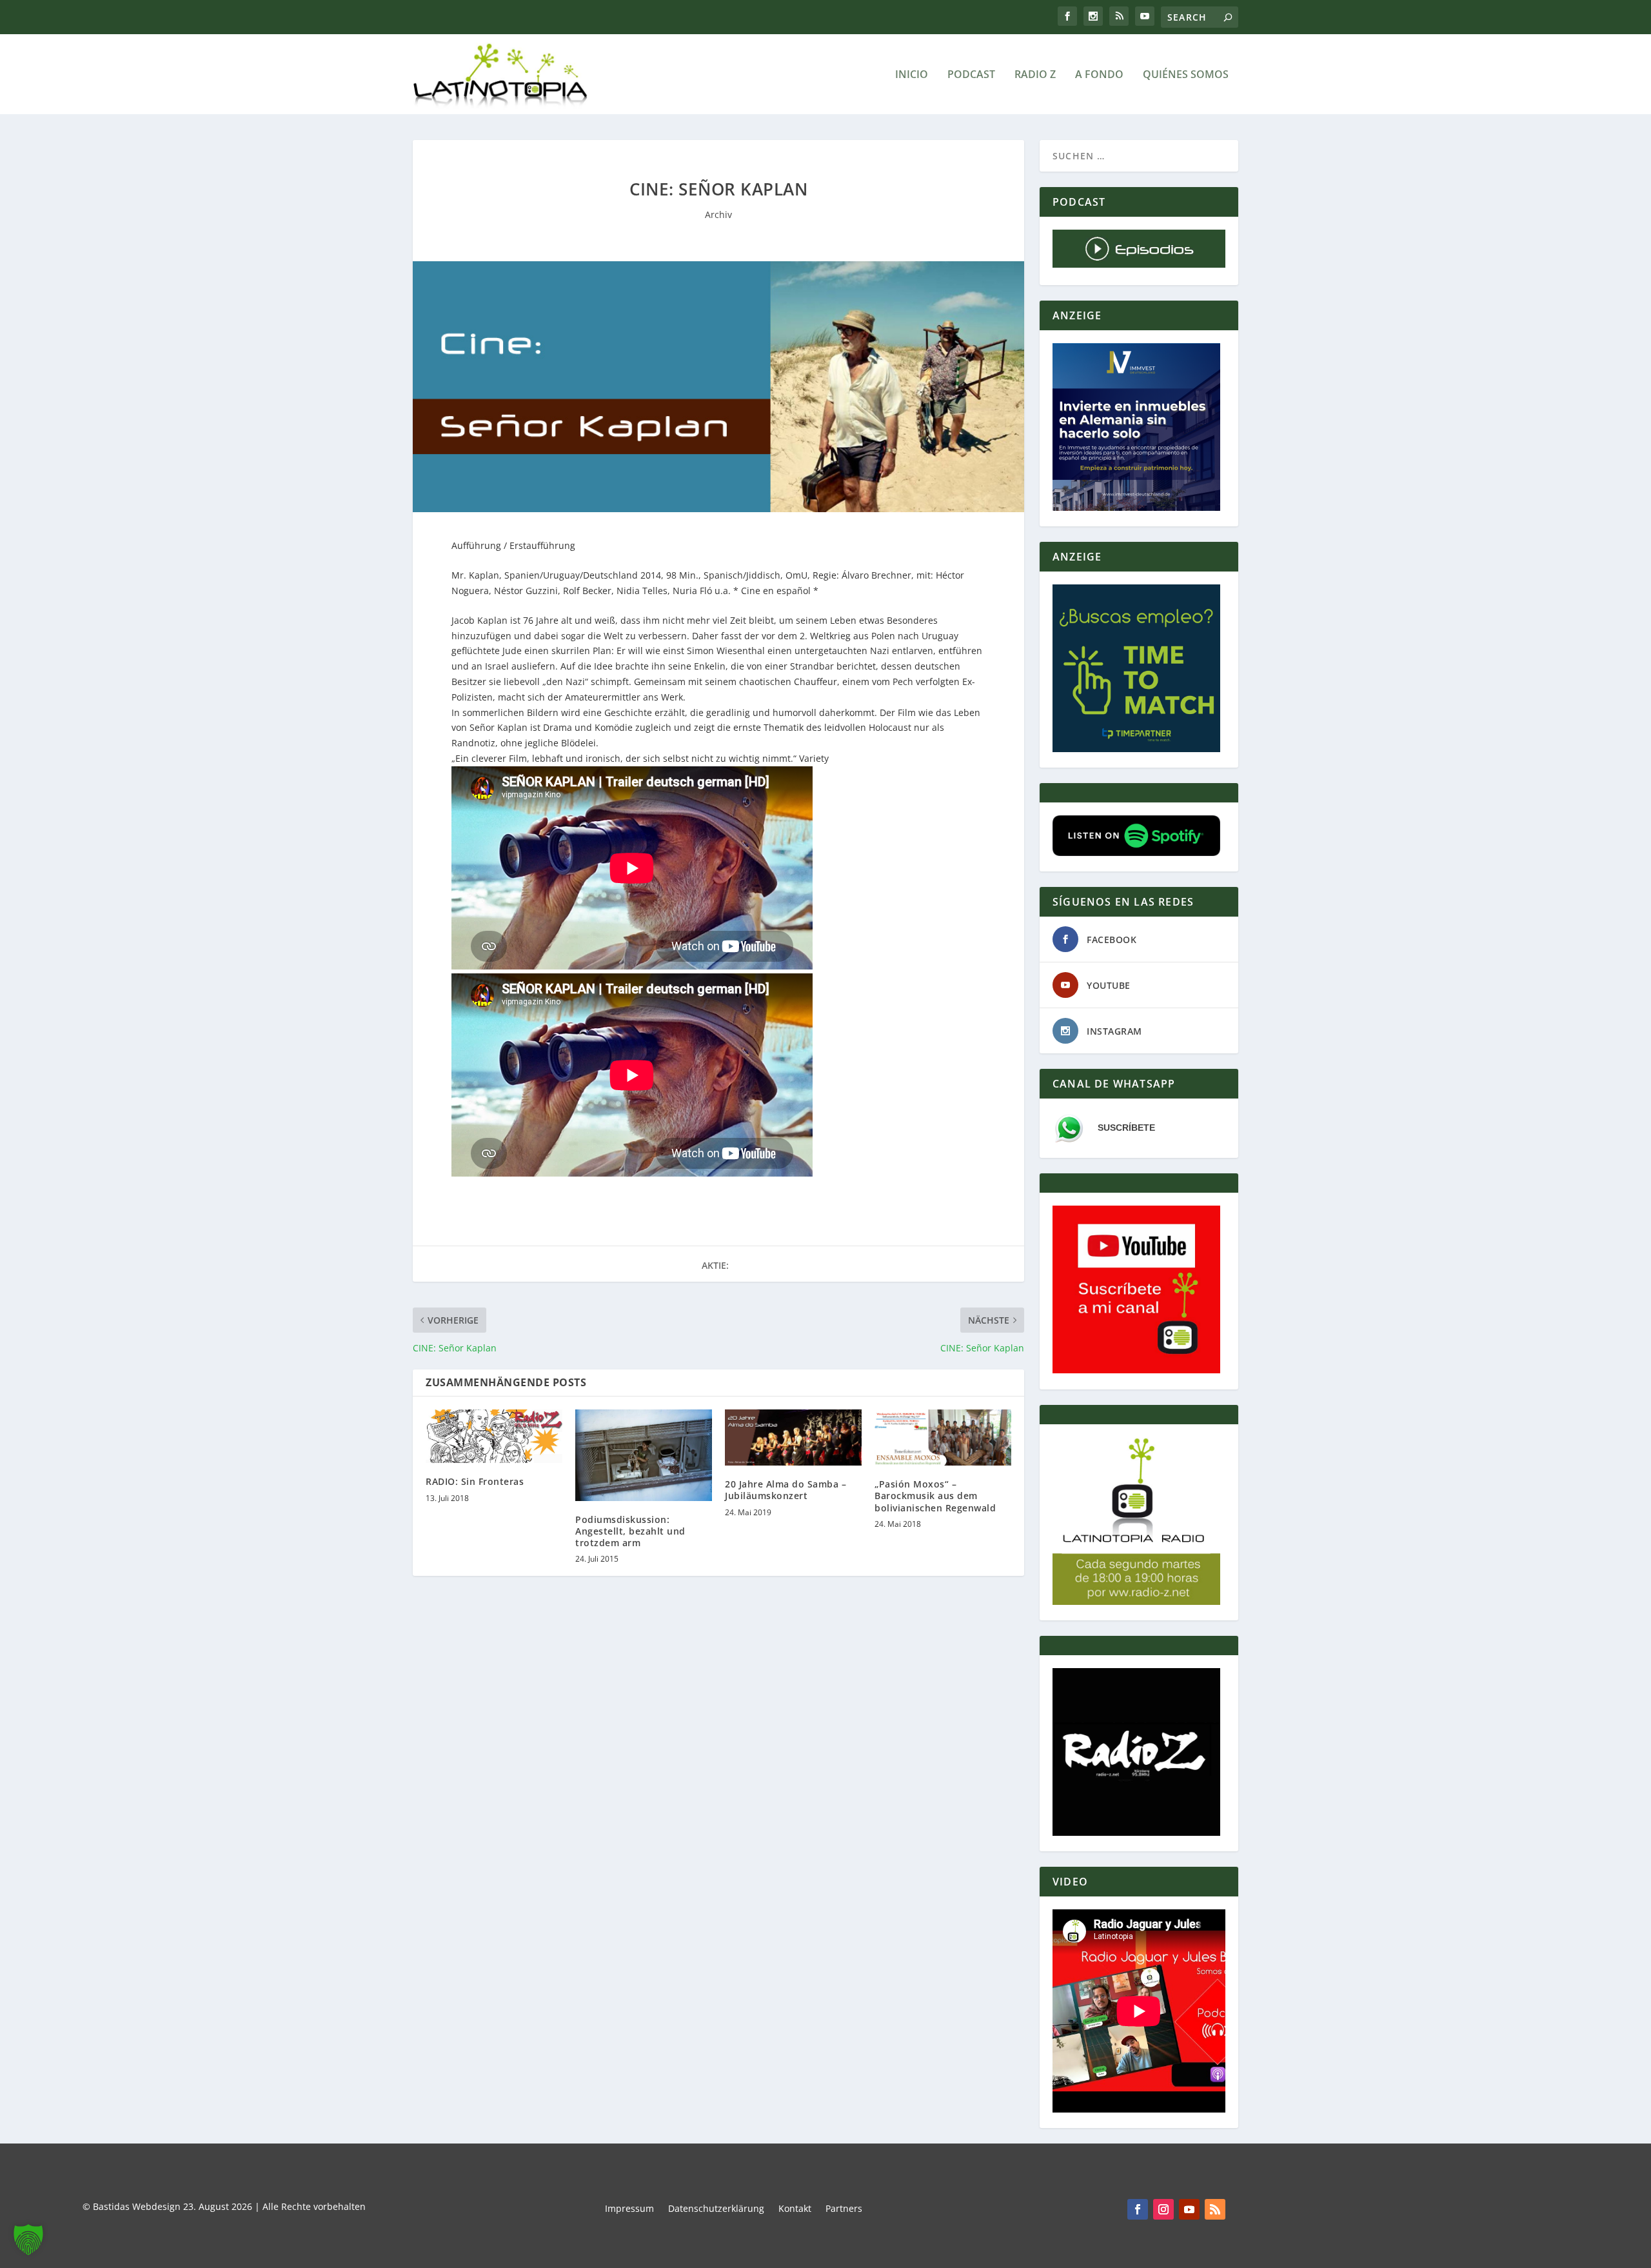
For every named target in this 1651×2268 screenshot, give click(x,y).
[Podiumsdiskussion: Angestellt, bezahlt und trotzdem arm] (644, 1455)
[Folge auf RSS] (1215, 2209)
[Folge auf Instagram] (1163, 2209)
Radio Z (1035, 75)
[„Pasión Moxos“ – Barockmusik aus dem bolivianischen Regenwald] (943, 1437)
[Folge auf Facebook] (1138, 2209)
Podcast (971, 75)
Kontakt (795, 2209)
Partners (844, 2209)
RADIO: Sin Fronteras (475, 1481)
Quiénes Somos (1186, 75)
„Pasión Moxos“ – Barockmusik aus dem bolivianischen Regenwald (935, 1496)
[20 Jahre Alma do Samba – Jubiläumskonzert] (793, 1437)
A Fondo (1099, 75)
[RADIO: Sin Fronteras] (494, 1436)
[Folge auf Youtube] (1189, 2209)
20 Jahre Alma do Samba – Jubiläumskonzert (786, 1490)
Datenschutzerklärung (716, 2209)
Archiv (718, 214)
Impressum (629, 2209)
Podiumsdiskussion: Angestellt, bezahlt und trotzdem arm (630, 1531)
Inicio (912, 75)
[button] (28, 2240)
